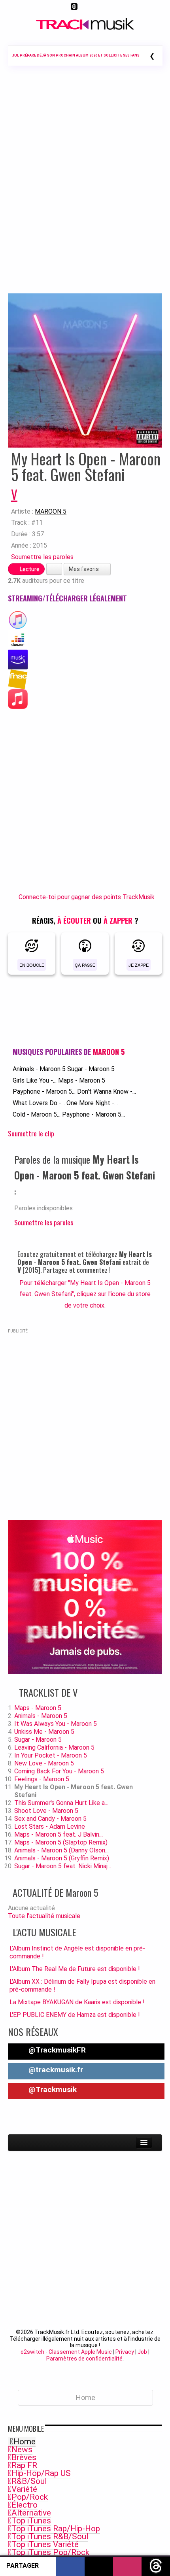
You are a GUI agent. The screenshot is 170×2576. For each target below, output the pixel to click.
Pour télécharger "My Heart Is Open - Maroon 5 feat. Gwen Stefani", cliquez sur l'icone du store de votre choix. (85, 1294)
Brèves (24, 2457)
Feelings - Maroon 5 (42, 1779)
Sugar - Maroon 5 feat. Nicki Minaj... (63, 1866)
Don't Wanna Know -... (107, 1091)
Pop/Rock (30, 2497)
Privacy (125, 2352)
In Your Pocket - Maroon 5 (51, 1755)
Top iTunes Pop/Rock (50, 2552)
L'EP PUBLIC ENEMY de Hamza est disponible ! (75, 2015)
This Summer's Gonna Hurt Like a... (61, 1803)
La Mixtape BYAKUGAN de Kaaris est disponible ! (77, 2002)
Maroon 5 (51, 511)
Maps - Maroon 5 (82, 1080)
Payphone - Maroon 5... (44, 1091)
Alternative (31, 2513)
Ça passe (85, 965)
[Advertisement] (85, 191)
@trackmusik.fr (55, 2070)
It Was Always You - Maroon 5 (56, 1724)
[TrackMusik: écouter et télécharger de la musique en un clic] (85, 28)
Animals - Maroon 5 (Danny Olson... (61, 1850)
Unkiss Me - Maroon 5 (44, 1732)
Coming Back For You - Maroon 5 (59, 1771)
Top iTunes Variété (45, 2544)
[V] (85, 370)
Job (142, 2352)
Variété (24, 2489)
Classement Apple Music (80, 2352)
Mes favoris (84, 569)
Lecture (29, 569)
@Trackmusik (52, 2089)
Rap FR (24, 2465)
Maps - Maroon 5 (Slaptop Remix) (61, 1842)
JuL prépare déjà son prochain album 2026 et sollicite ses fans (76, 55)
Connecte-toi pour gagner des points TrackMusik (87, 897)
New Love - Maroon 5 (44, 1763)
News (22, 2449)
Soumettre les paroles (42, 557)
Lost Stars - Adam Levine (50, 1827)
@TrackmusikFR (56, 2050)
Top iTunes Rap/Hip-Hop (56, 2529)
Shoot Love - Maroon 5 (46, 1811)
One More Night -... (92, 1103)
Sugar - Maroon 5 (91, 1069)
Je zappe (139, 965)
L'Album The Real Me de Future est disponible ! (75, 1969)
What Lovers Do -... (39, 1103)
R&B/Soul (29, 2481)
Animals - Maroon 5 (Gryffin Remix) (62, 1858)
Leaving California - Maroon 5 (54, 1747)
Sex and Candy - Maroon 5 (50, 1819)
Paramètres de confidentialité (84, 2359)
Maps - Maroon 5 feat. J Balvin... (59, 1834)
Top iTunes (31, 2521)
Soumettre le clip (31, 1133)
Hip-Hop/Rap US (41, 2473)
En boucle (32, 965)
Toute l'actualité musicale (44, 1916)
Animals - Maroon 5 (39, 1069)
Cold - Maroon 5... (37, 1114)
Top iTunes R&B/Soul (50, 2536)
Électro (25, 2505)
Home (25, 2442)
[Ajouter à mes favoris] (54, 569)
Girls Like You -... (35, 1080)
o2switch (32, 2352)
